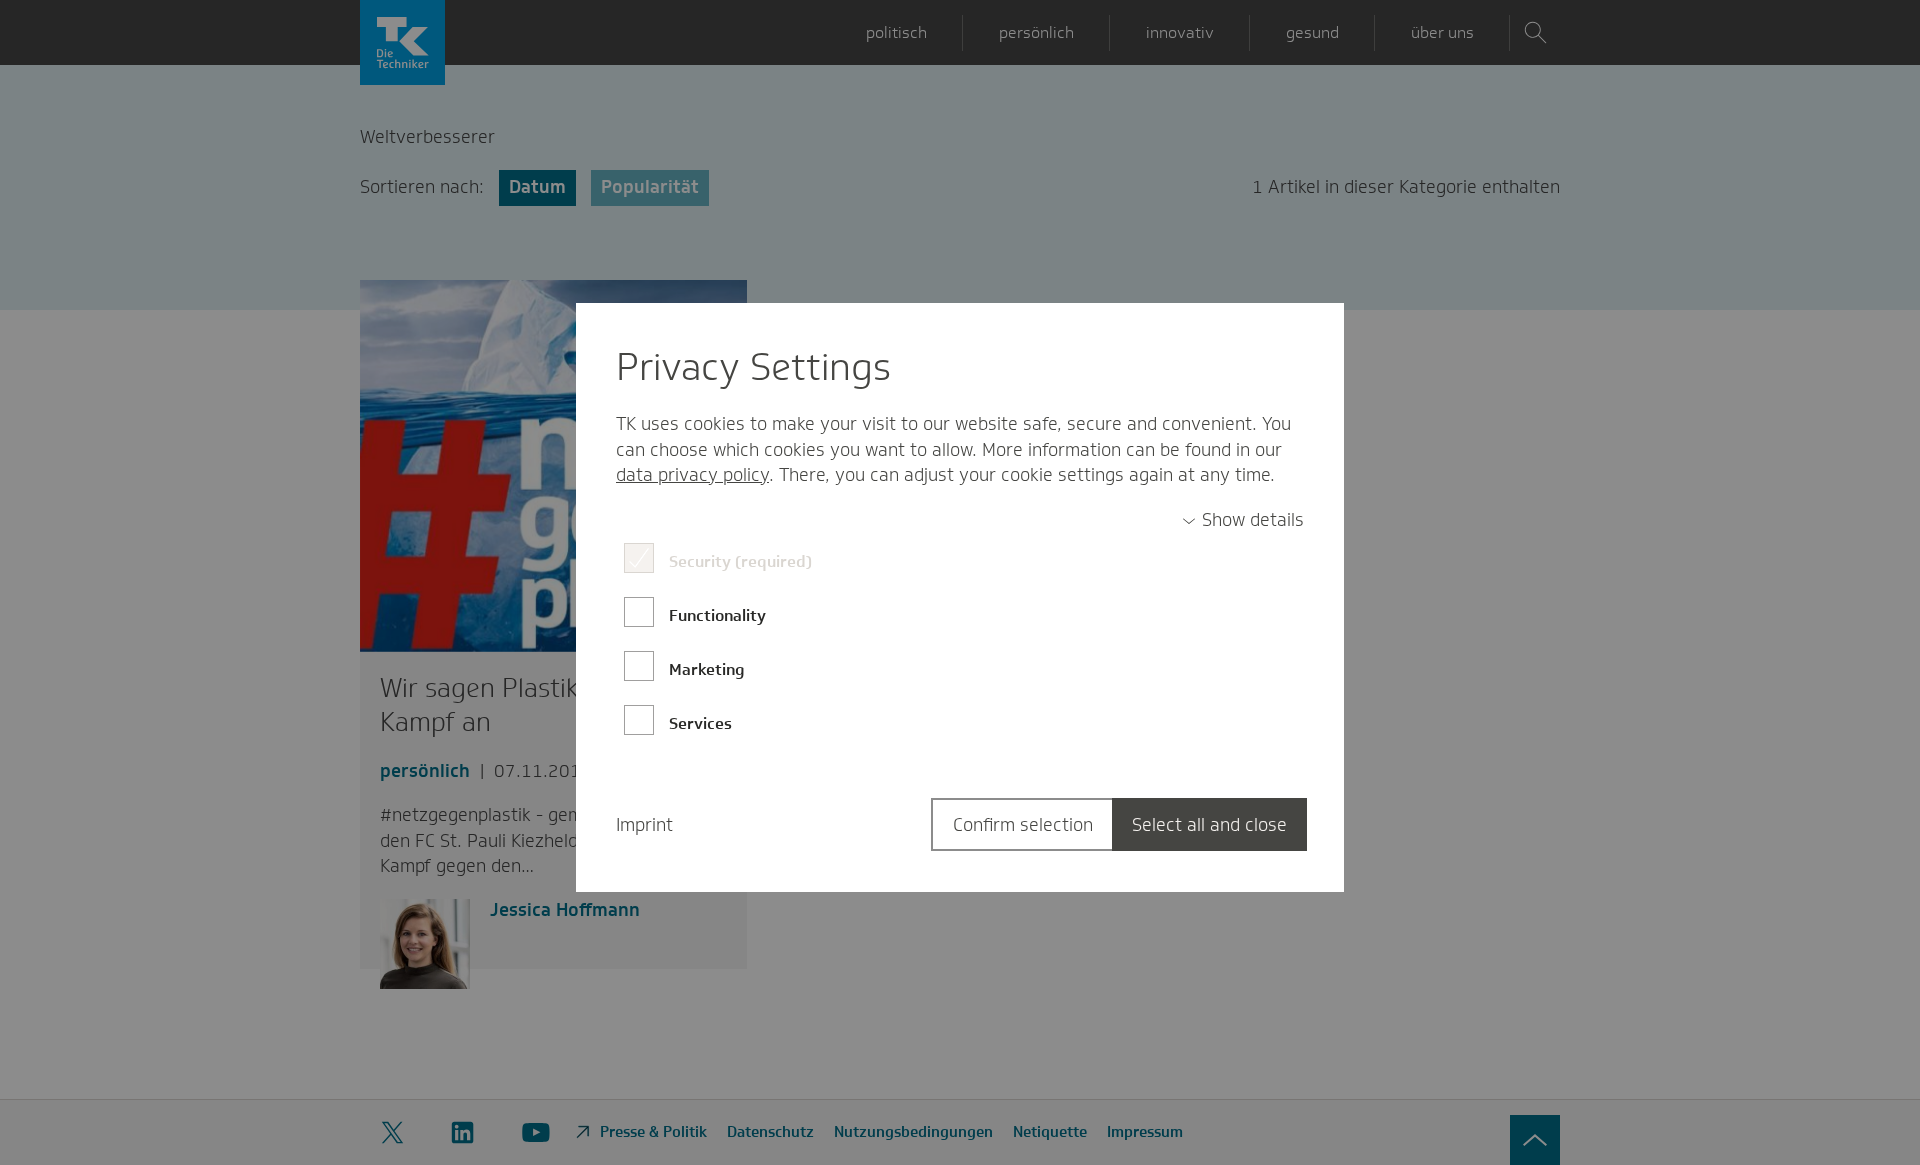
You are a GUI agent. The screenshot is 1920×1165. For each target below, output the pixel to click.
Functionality (717, 615)
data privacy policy (692, 475)
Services (700, 723)
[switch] (1243, 520)
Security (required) (740, 561)
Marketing (707, 669)
